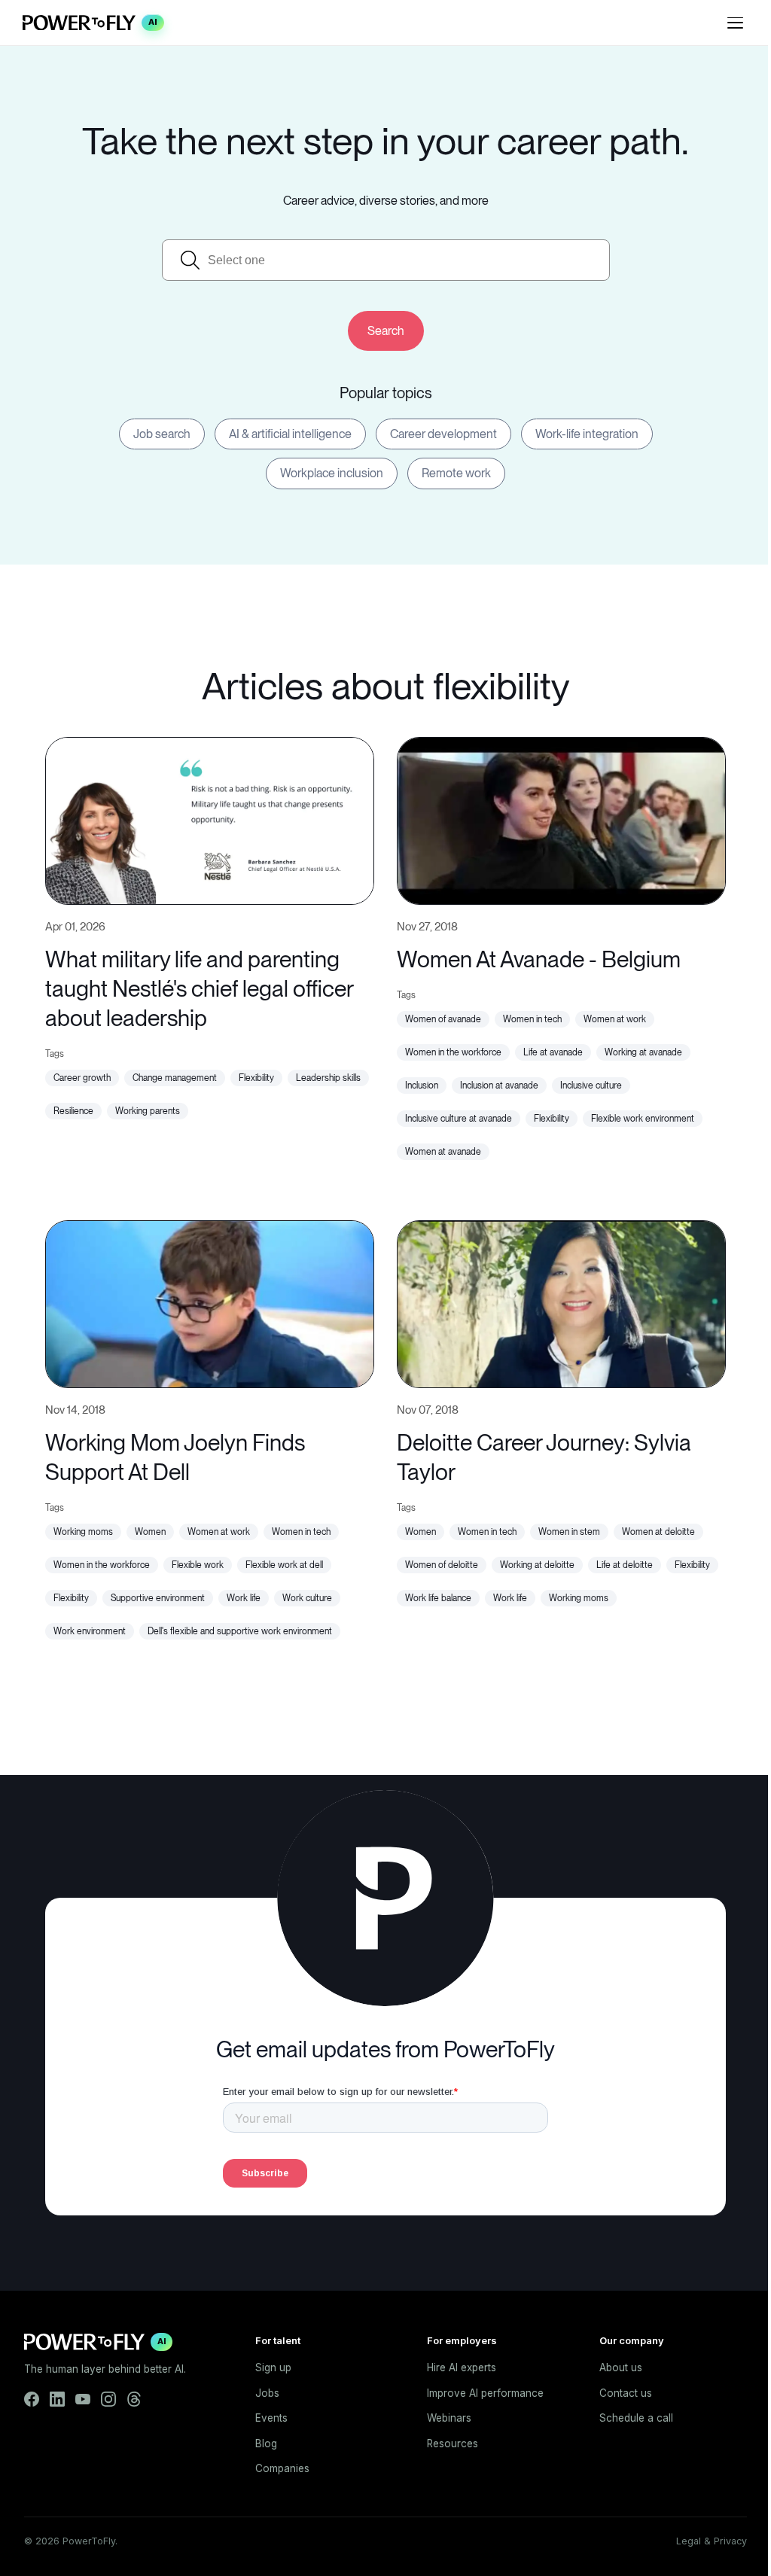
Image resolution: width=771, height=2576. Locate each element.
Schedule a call (636, 2418)
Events (271, 2418)
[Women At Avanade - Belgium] (561, 819)
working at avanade (643, 1052)
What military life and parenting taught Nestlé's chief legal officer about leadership (199, 988)
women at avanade (443, 1152)
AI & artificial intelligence (290, 434)
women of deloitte (442, 1565)
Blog (266, 2444)
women (150, 1532)
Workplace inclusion (332, 473)
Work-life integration (587, 434)
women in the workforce (453, 1052)
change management (175, 1078)
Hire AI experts (462, 2367)
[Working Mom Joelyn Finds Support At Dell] (210, 1302)
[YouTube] (83, 2399)
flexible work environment (643, 1119)
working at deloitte (537, 1565)
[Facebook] (32, 2399)
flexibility (256, 1078)
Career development (443, 434)
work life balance (438, 1598)
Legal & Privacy (712, 2541)
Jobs (267, 2393)
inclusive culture (591, 1086)
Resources (453, 2444)
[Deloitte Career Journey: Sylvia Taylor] (561, 1302)
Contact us (626, 2393)
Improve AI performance (485, 2393)
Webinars (449, 2418)
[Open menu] (735, 23)
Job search (162, 434)
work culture (307, 1598)
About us (621, 2367)
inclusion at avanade (499, 1086)
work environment (90, 1631)
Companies (282, 2468)
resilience (73, 1111)
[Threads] (134, 2399)
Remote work (456, 473)
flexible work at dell (284, 1565)
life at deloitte (625, 1565)
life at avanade (553, 1052)
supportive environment (158, 1598)
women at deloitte (658, 1532)
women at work (615, 1019)
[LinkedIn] (57, 2399)
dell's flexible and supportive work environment (240, 1631)
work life (244, 1598)
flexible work (198, 1565)
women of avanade (443, 1019)
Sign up (273, 2367)
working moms (83, 1532)
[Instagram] (108, 2399)
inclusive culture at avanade (459, 1119)
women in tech (532, 1019)
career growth (82, 1078)
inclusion (422, 1086)
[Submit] (386, 331)
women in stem (569, 1532)
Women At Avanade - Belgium (539, 959)
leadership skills (328, 1078)
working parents (148, 1111)
